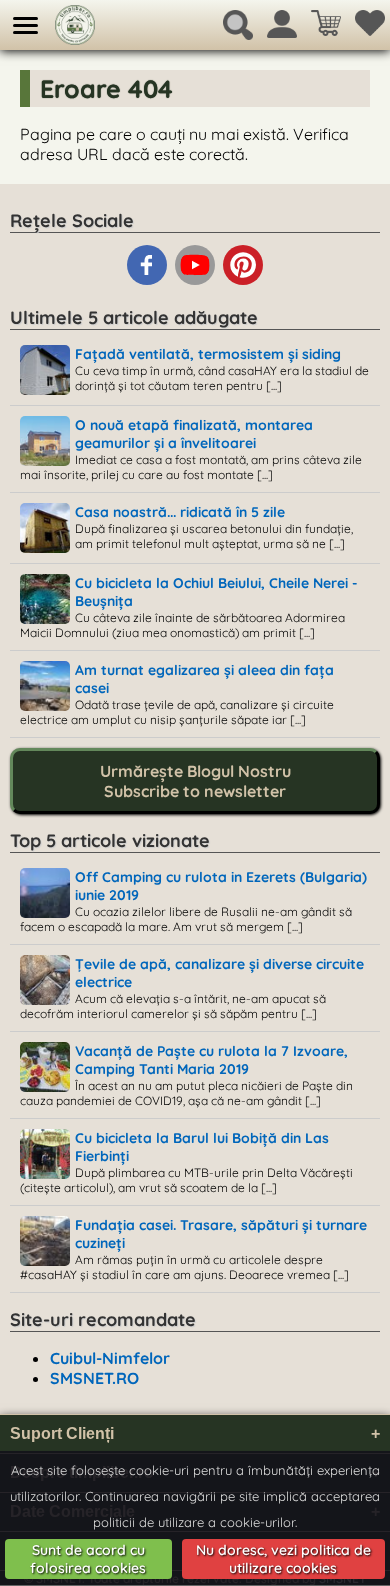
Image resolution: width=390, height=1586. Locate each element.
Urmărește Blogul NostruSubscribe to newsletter (195, 781)
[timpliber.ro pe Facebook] (149, 281)
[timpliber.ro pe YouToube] (197, 281)
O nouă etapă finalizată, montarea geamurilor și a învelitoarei (194, 434)
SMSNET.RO (94, 1378)
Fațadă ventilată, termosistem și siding (208, 354)
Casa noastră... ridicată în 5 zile (180, 512)
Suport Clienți (195, 1433)
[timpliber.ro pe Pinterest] (243, 281)
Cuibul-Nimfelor (110, 1358)
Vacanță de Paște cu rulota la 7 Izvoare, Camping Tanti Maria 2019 (211, 1060)
